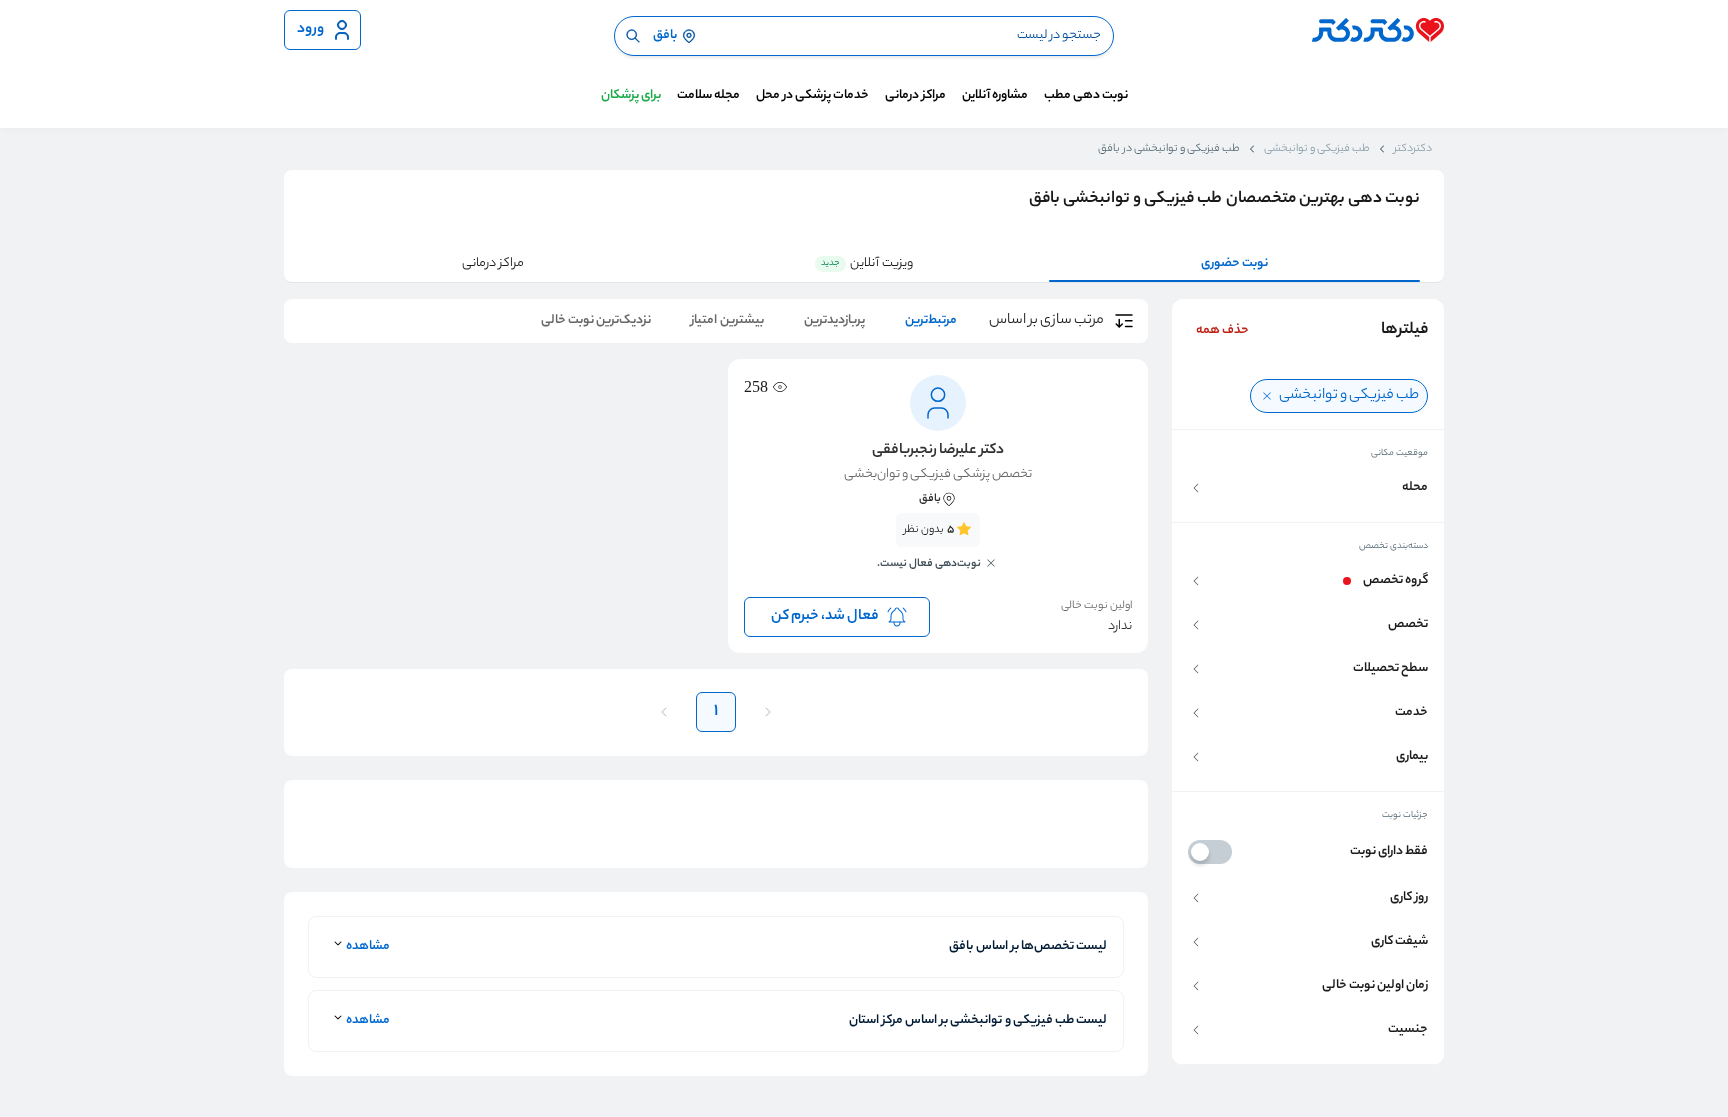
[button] (1308, 488)
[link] (938, 553)
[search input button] (633, 36)
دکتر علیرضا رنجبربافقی (937, 451)
